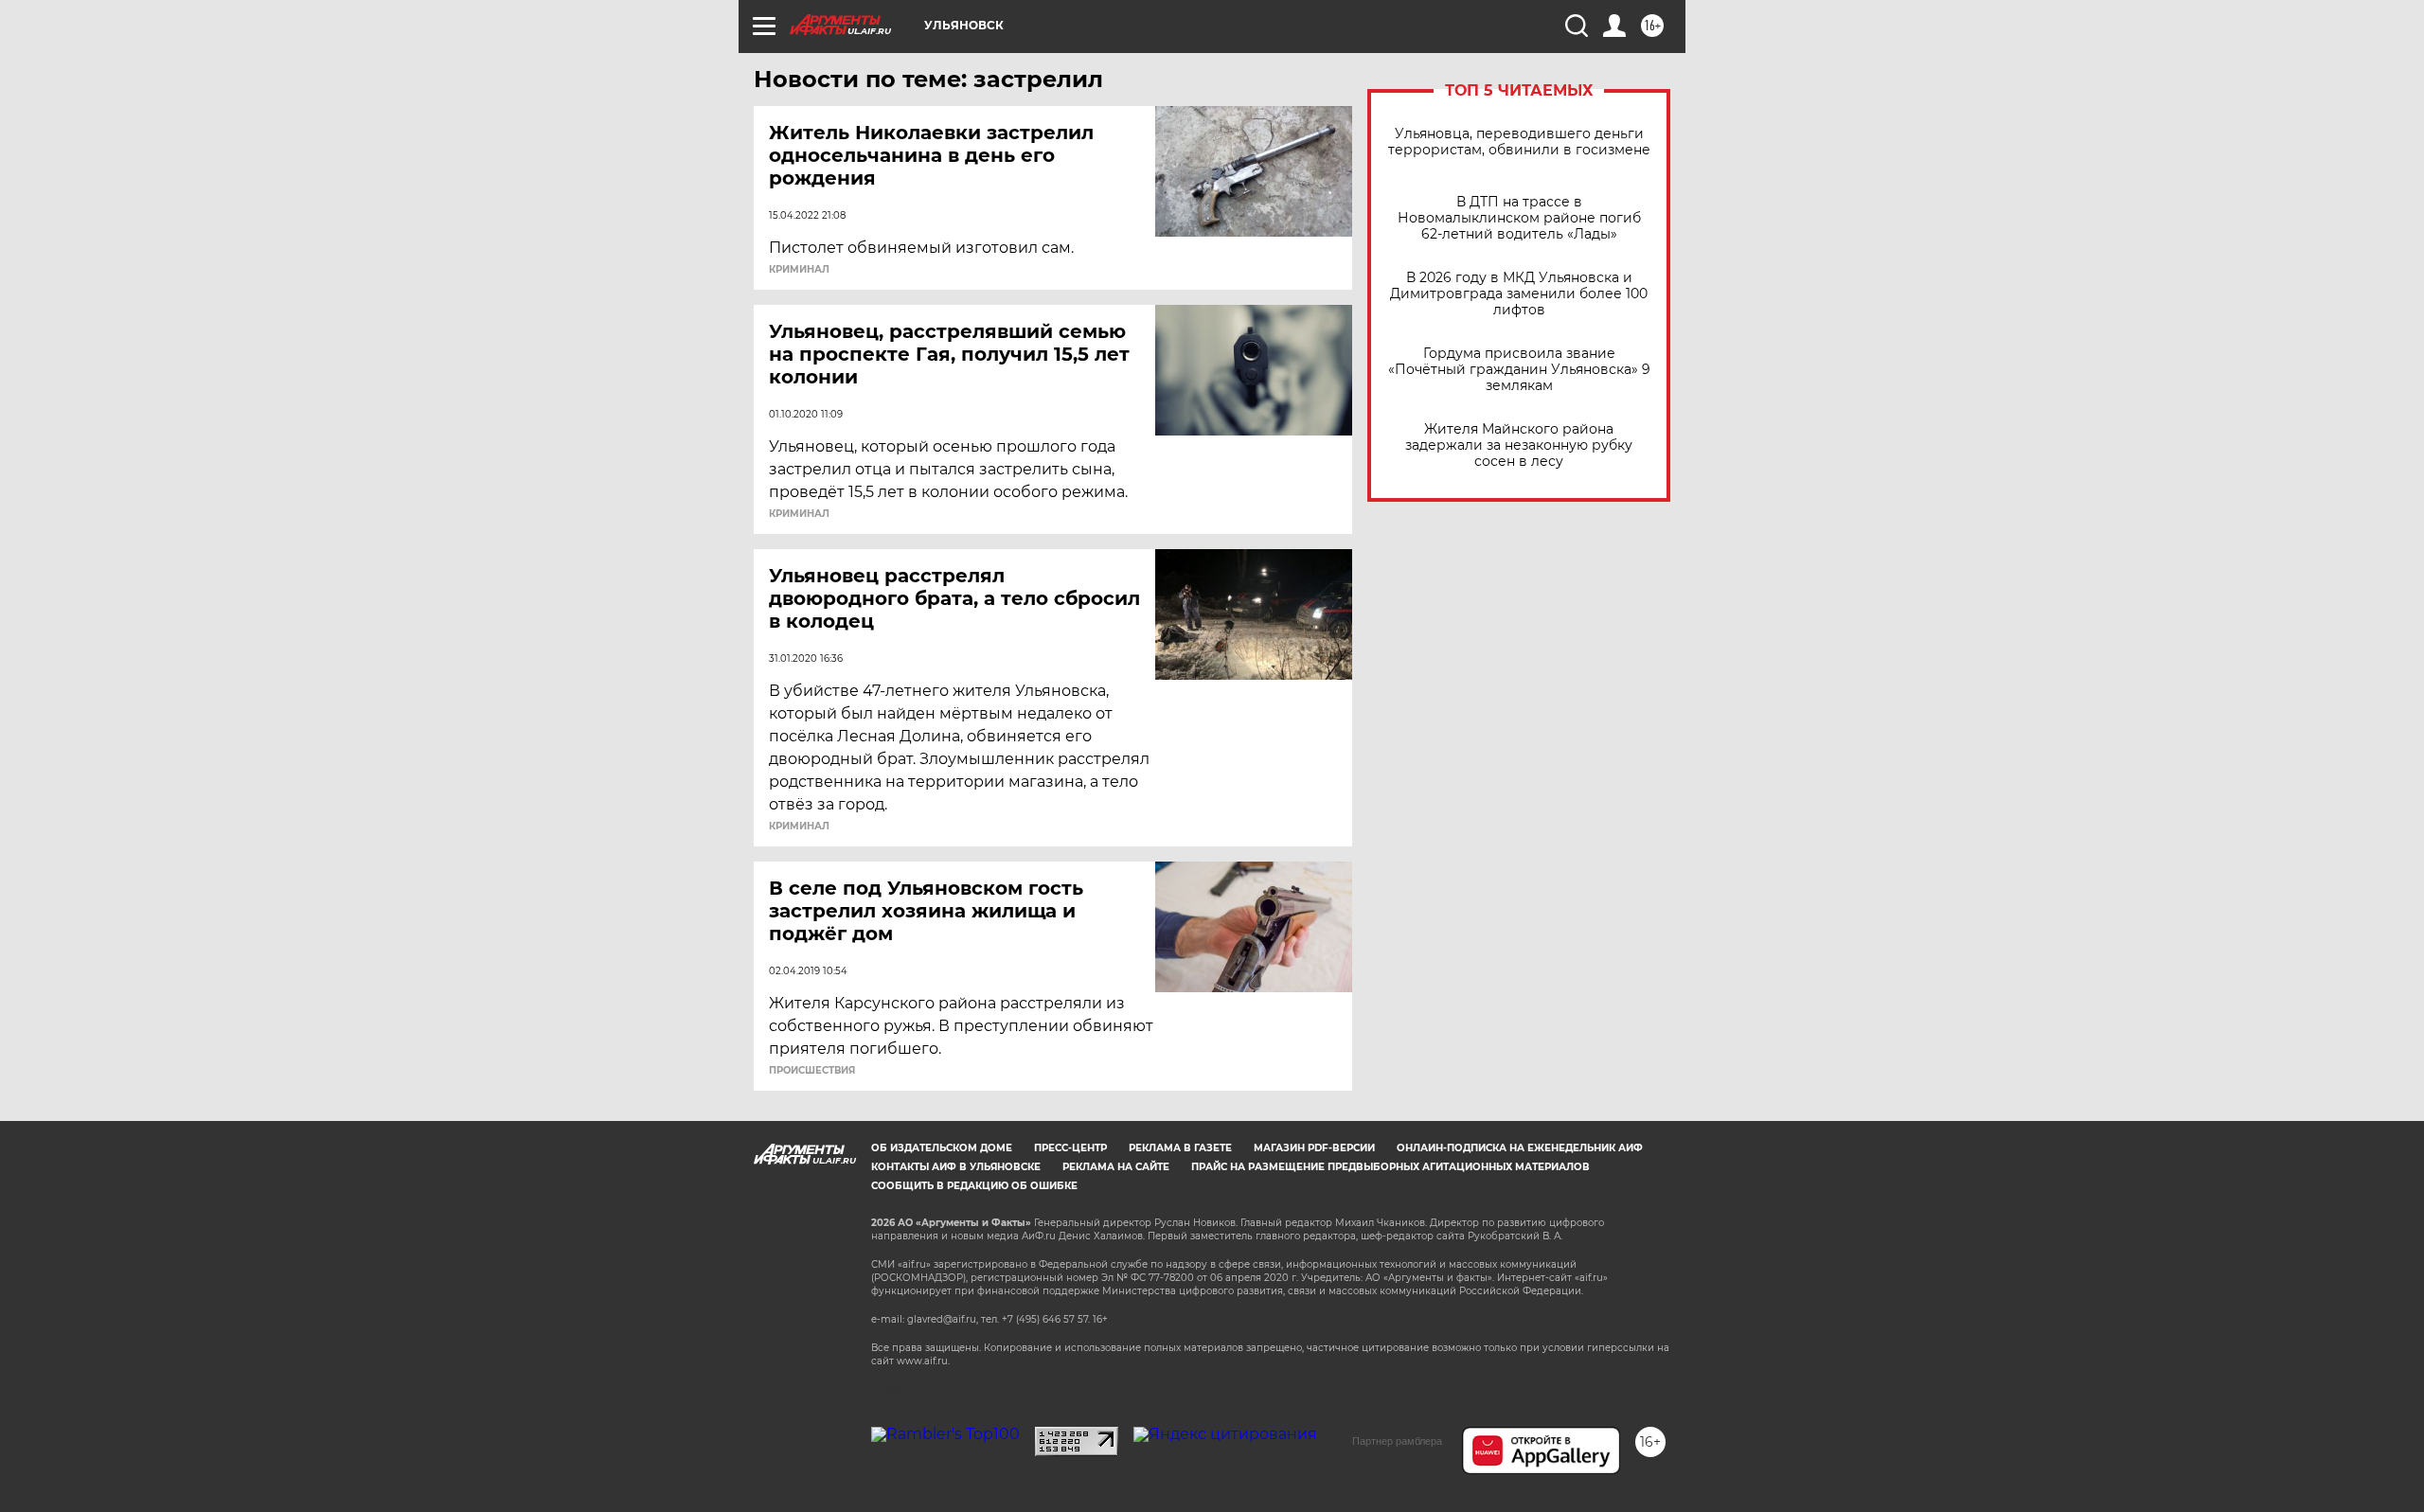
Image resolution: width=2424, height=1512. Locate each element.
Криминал (799, 270)
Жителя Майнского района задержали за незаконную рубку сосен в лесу (1519, 445)
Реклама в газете (1180, 1148)
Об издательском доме (942, 1148)
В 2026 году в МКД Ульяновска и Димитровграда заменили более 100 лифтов (1519, 294)
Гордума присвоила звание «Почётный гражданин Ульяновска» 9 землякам (1519, 370)
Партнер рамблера (1397, 1441)
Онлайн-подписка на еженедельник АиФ (1520, 1148)
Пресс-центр (1070, 1148)
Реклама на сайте (1116, 1167)
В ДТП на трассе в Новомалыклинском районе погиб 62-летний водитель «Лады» (1519, 218)
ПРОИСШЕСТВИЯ (812, 1071)
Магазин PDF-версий (1314, 1148)
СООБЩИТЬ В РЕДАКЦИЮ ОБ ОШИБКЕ (974, 1186)
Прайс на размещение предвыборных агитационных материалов (1390, 1167)
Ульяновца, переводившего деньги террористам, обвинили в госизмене (1519, 142)
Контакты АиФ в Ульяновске (956, 1167)
